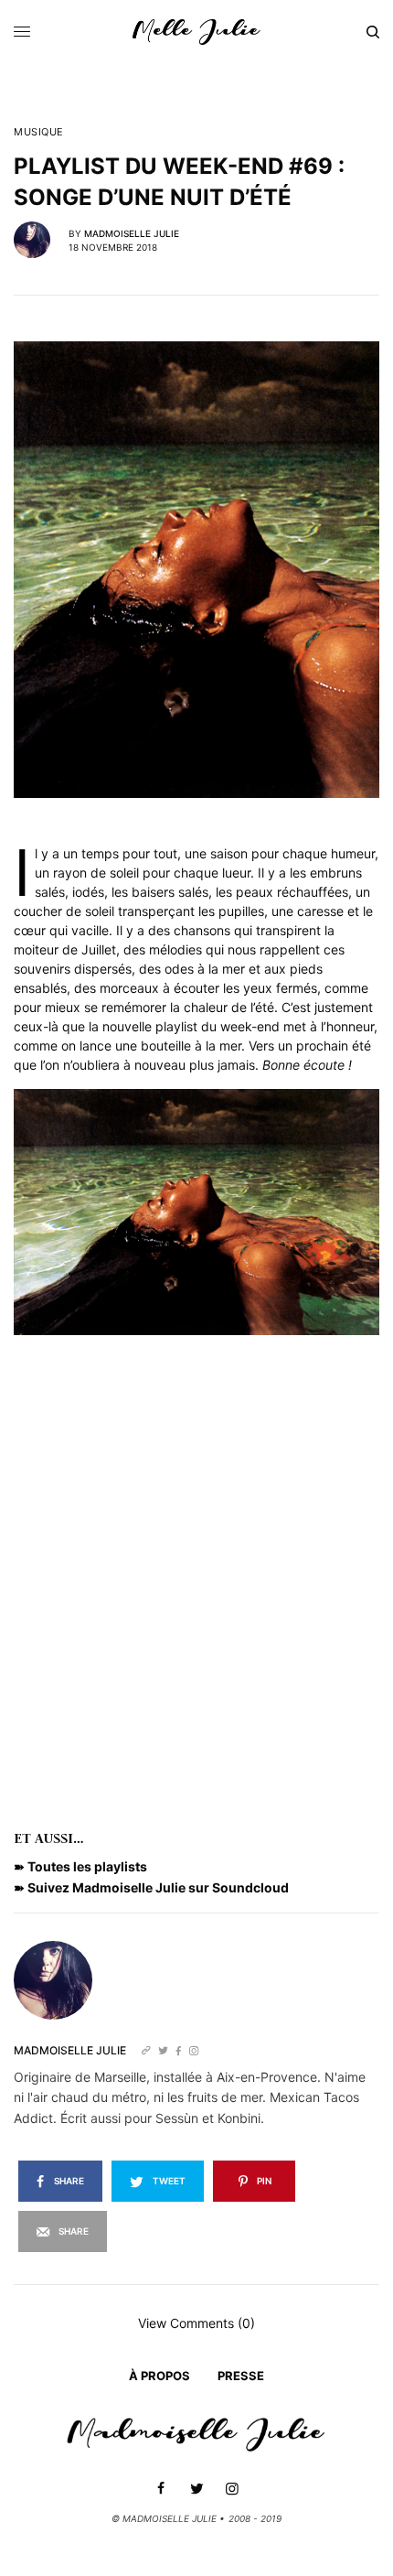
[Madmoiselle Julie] (196, 32)
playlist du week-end (218, 1026)
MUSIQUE (39, 132)
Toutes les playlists (87, 1866)
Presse (241, 2376)
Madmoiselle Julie (132, 233)
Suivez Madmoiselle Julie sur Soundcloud (158, 1887)
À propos (159, 2376)
